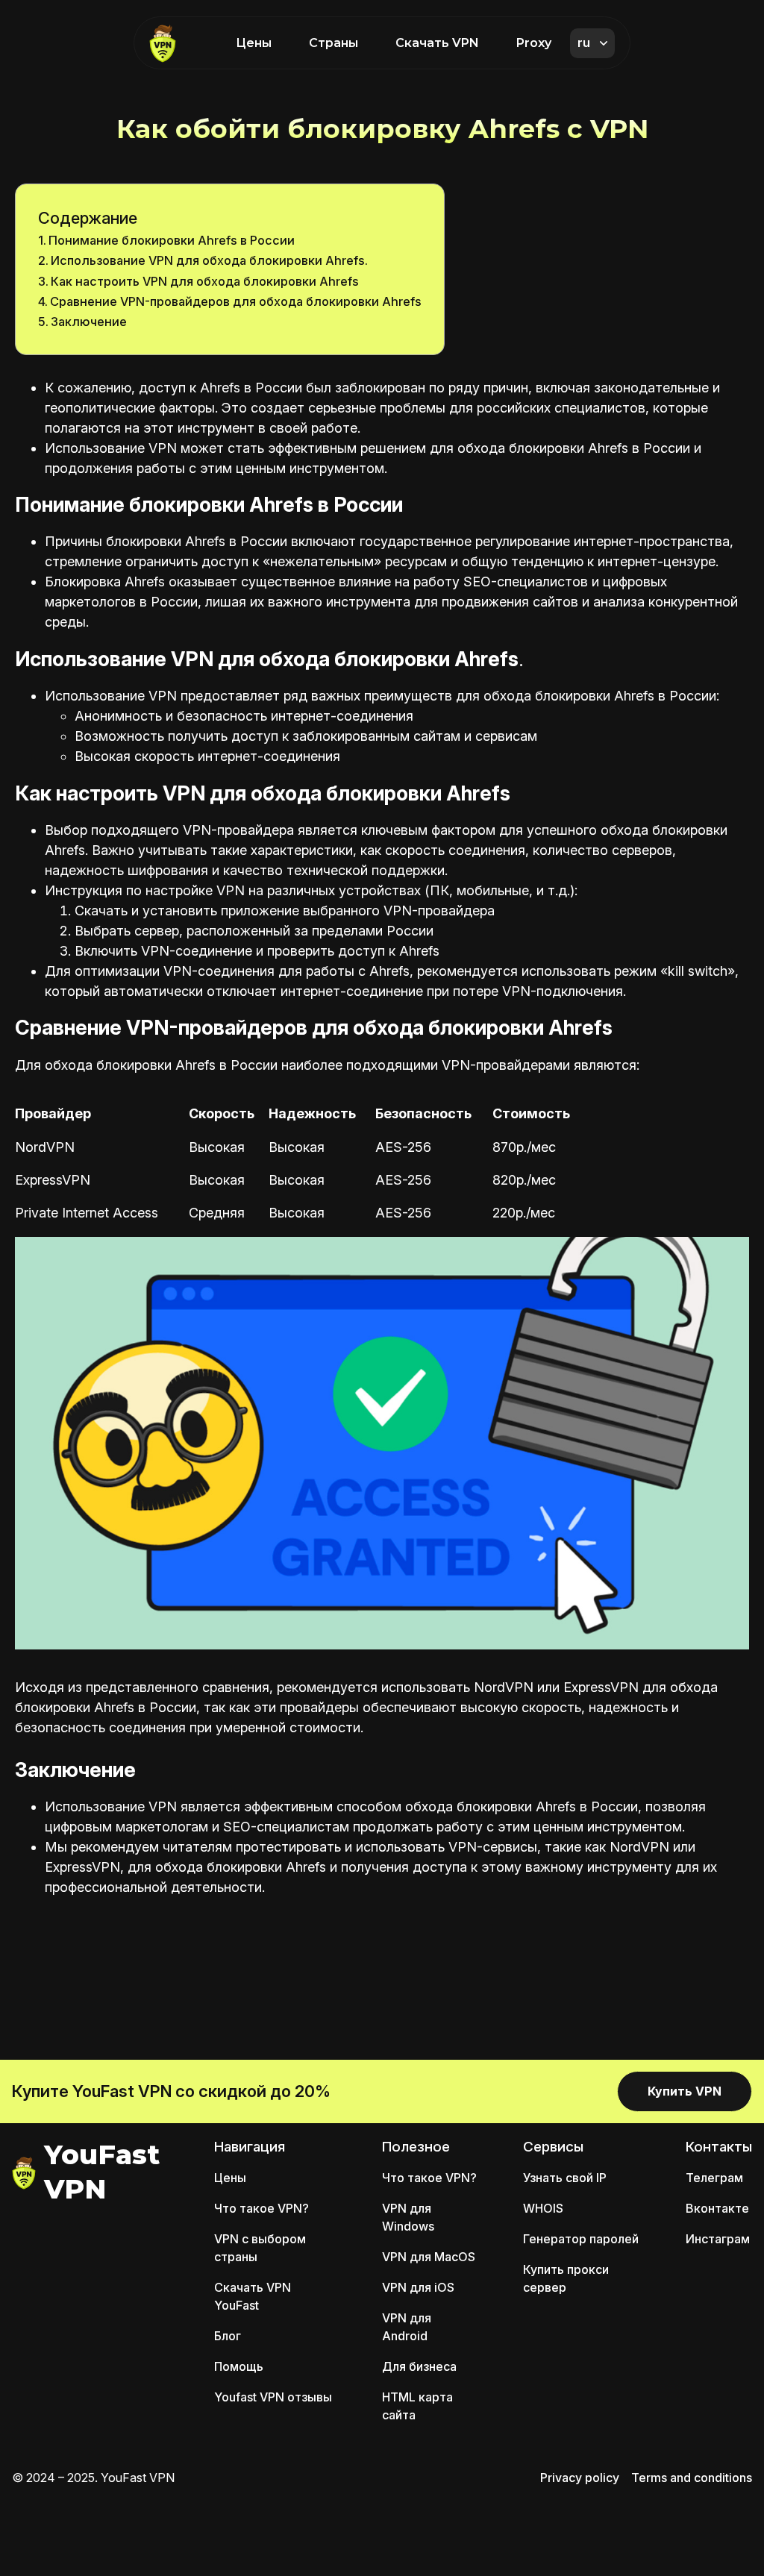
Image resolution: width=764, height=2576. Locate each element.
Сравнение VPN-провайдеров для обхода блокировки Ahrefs (236, 301)
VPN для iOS (418, 2287)
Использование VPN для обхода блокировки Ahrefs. (209, 260)
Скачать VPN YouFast (253, 2296)
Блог (228, 2336)
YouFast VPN (102, 2172)
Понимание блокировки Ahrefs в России (172, 240)
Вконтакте (717, 2208)
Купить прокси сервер (566, 2278)
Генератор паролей (581, 2239)
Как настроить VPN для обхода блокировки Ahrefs (205, 281)
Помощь (239, 2366)
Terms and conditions (692, 2478)
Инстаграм (718, 2239)
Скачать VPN (437, 43)
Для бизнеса (419, 2366)
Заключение (89, 322)
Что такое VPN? (262, 2208)
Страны (334, 43)
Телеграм (714, 2178)
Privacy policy (580, 2478)
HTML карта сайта (417, 2406)
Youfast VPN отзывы (273, 2397)
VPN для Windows (408, 2217)
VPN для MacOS (429, 2257)
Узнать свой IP (565, 2178)
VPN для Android (407, 2327)
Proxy (534, 43)
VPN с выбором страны (260, 2248)
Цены (254, 43)
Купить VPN (685, 2091)
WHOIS (543, 2208)
